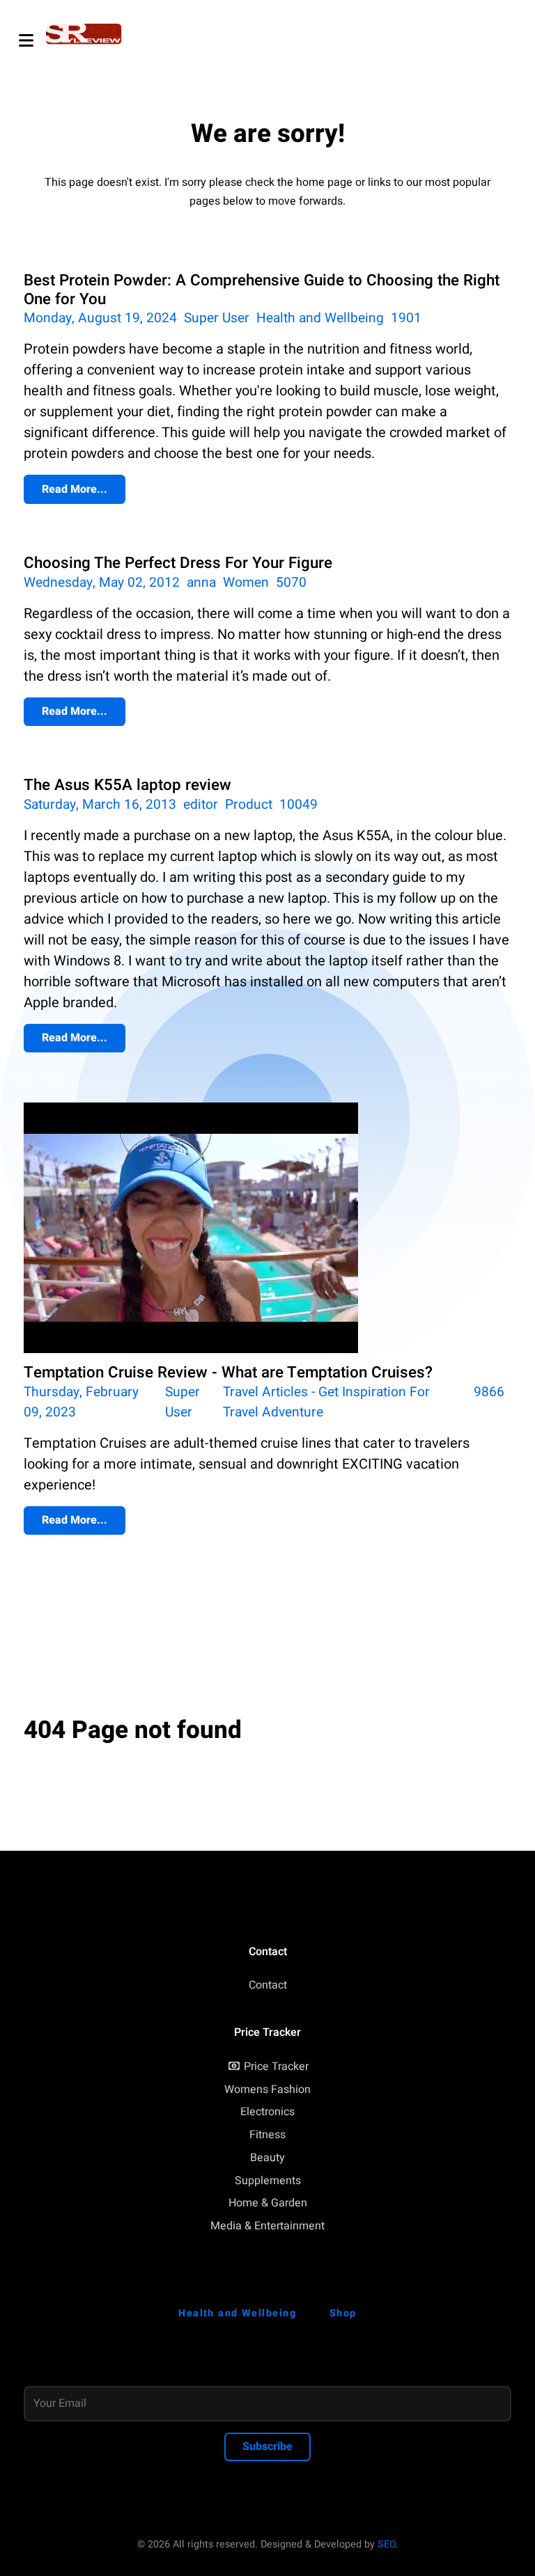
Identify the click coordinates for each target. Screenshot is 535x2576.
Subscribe (267, 2447)
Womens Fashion (267, 2089)
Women (246, 583)
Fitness (267, 2135)
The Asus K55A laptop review (127, 785)
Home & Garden (268, 2203)
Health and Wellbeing (320, 318)
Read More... (75, 489)
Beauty (267, 2158)
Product (249, 805)
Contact (268, 1985)
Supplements (268, 2181)
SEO (387, 2544)
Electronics (267, 2112)
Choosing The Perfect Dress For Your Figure (178, 563)
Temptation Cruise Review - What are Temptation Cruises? (228, 1373)
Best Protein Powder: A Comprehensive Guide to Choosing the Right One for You (262, 290)
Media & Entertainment (267, 2226)
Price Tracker (276, 2067)
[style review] (84, 34)
